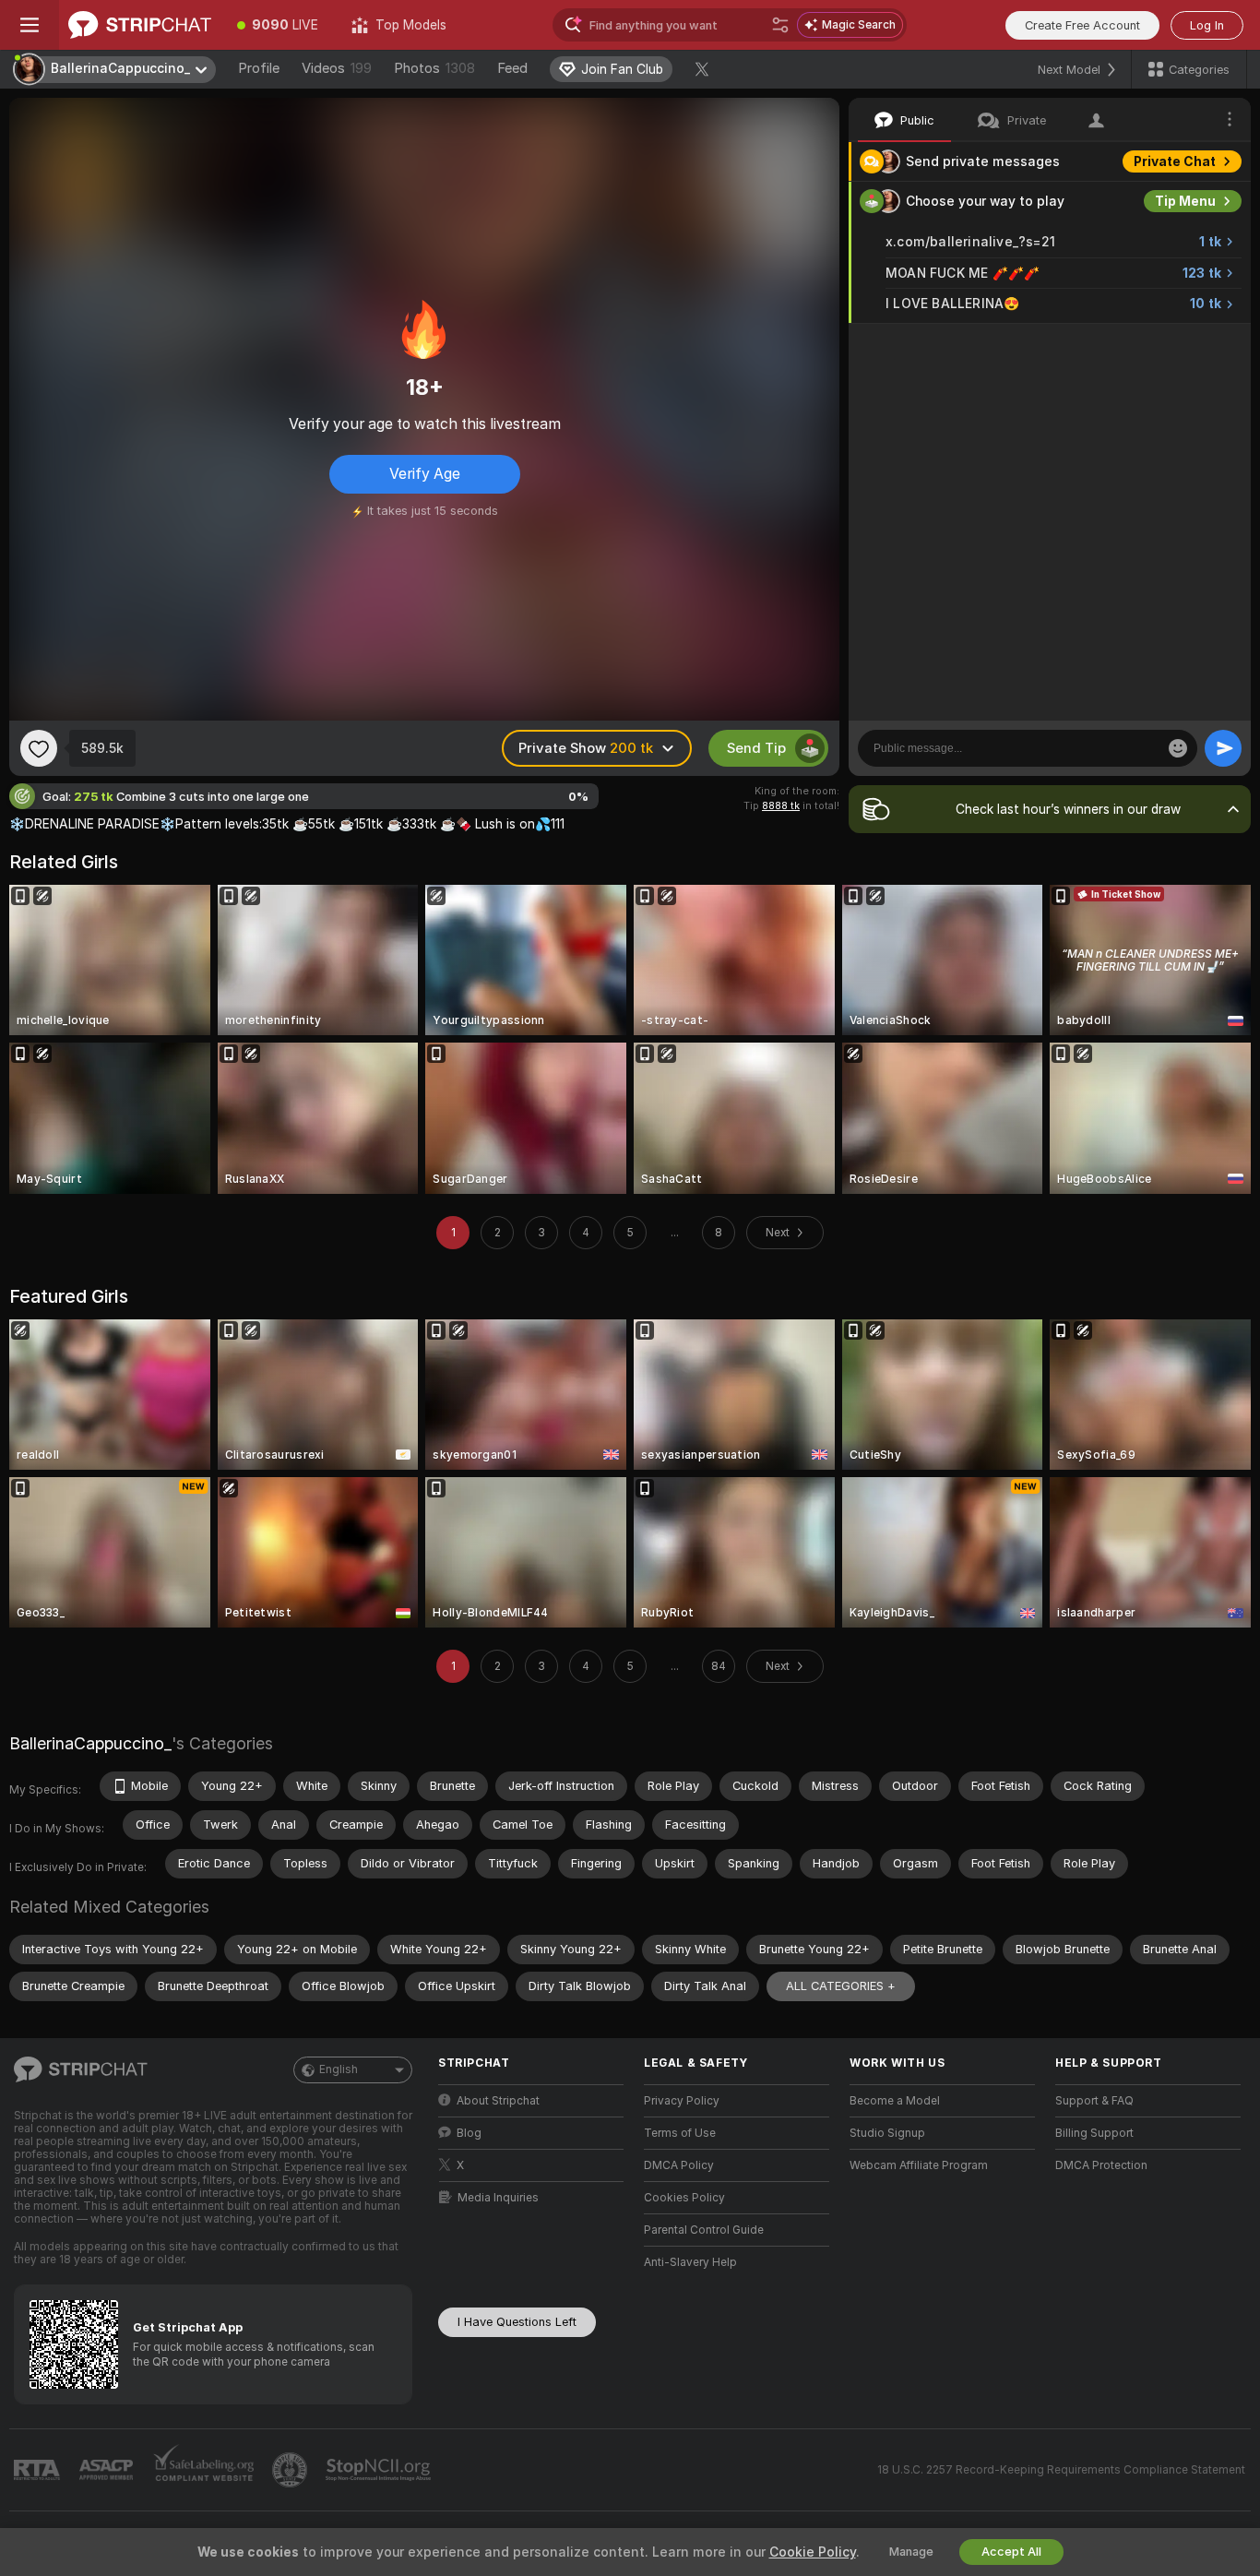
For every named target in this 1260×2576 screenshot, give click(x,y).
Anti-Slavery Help (690, 2262)
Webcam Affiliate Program (919, 2165)
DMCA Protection (1101, 2165)
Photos (434, 68)
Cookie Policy (813, 2552)
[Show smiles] (1178, 748)
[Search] (780, 25)
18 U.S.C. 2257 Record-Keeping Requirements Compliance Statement (1061, 2470)
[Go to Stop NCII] (380, 2470)
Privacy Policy (682, 2101)
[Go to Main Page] (140, 25)
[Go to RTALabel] (39, 2470)
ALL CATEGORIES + (841, 1986)
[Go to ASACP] (108, 2470)
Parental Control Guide (704, 2230)
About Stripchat (498, 2101)
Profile (259, 68)
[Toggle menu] (30, 25)
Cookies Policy (684, 2198)
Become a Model (895, 2101)
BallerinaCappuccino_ (90, 1743)
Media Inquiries (498, 2198)
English (339, 2069)
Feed (512, 68)
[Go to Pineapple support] (291, 2470)
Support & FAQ (1094, 2101)
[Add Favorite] (39, 748)
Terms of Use (680, 2133)
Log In (1207, 25)
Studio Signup (887, 2133)
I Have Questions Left (517, 2322)
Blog (469, 2133)
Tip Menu (1185, 201)
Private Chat (1175, 161)
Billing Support (1094, 2133)
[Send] (1223, 748)
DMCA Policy (679, 2165)
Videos (337, 68)
